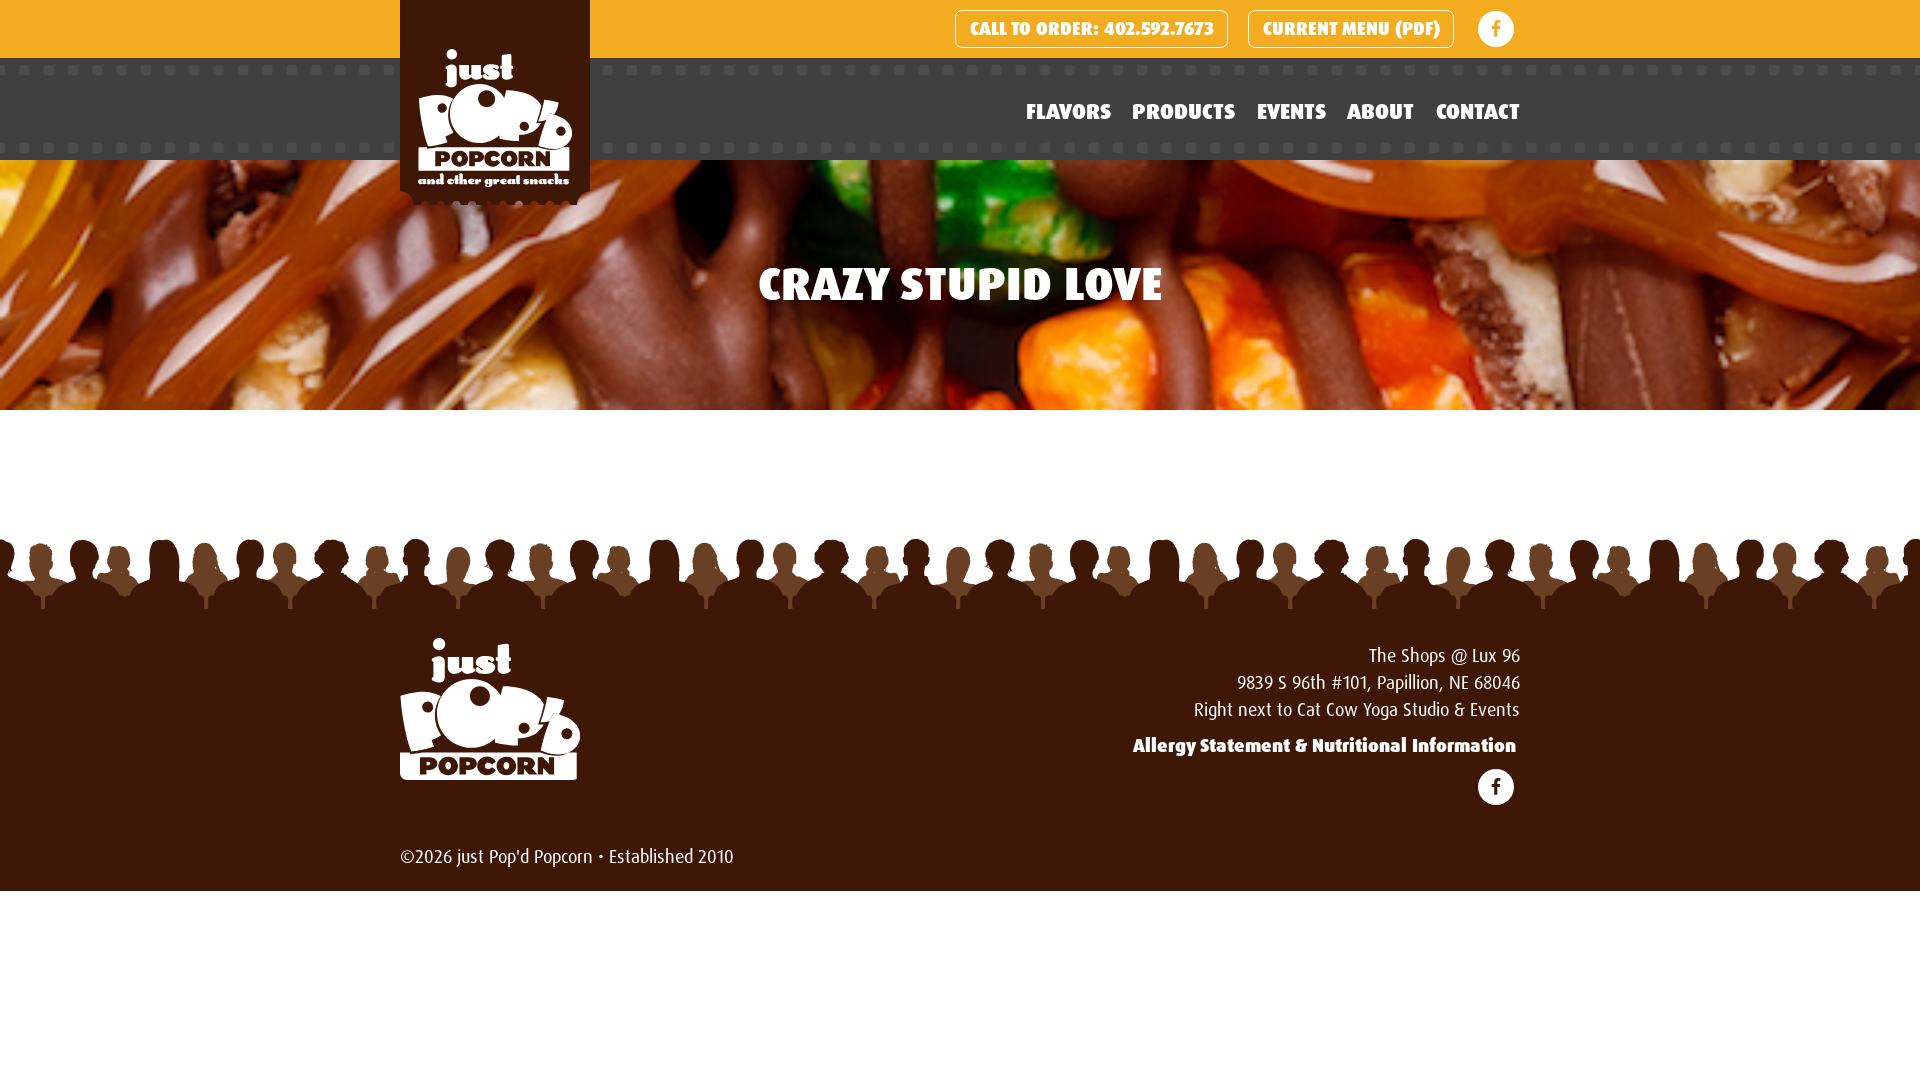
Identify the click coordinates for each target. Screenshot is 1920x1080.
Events (1291, 111)
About (1380, 111)
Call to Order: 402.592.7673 (1092, 29)
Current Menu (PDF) (1351, 29)
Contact (1478, 111)
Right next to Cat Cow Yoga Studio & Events (1357, 710)
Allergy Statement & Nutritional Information (1324, 746)
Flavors (1068, 111)
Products (1183, 111)
